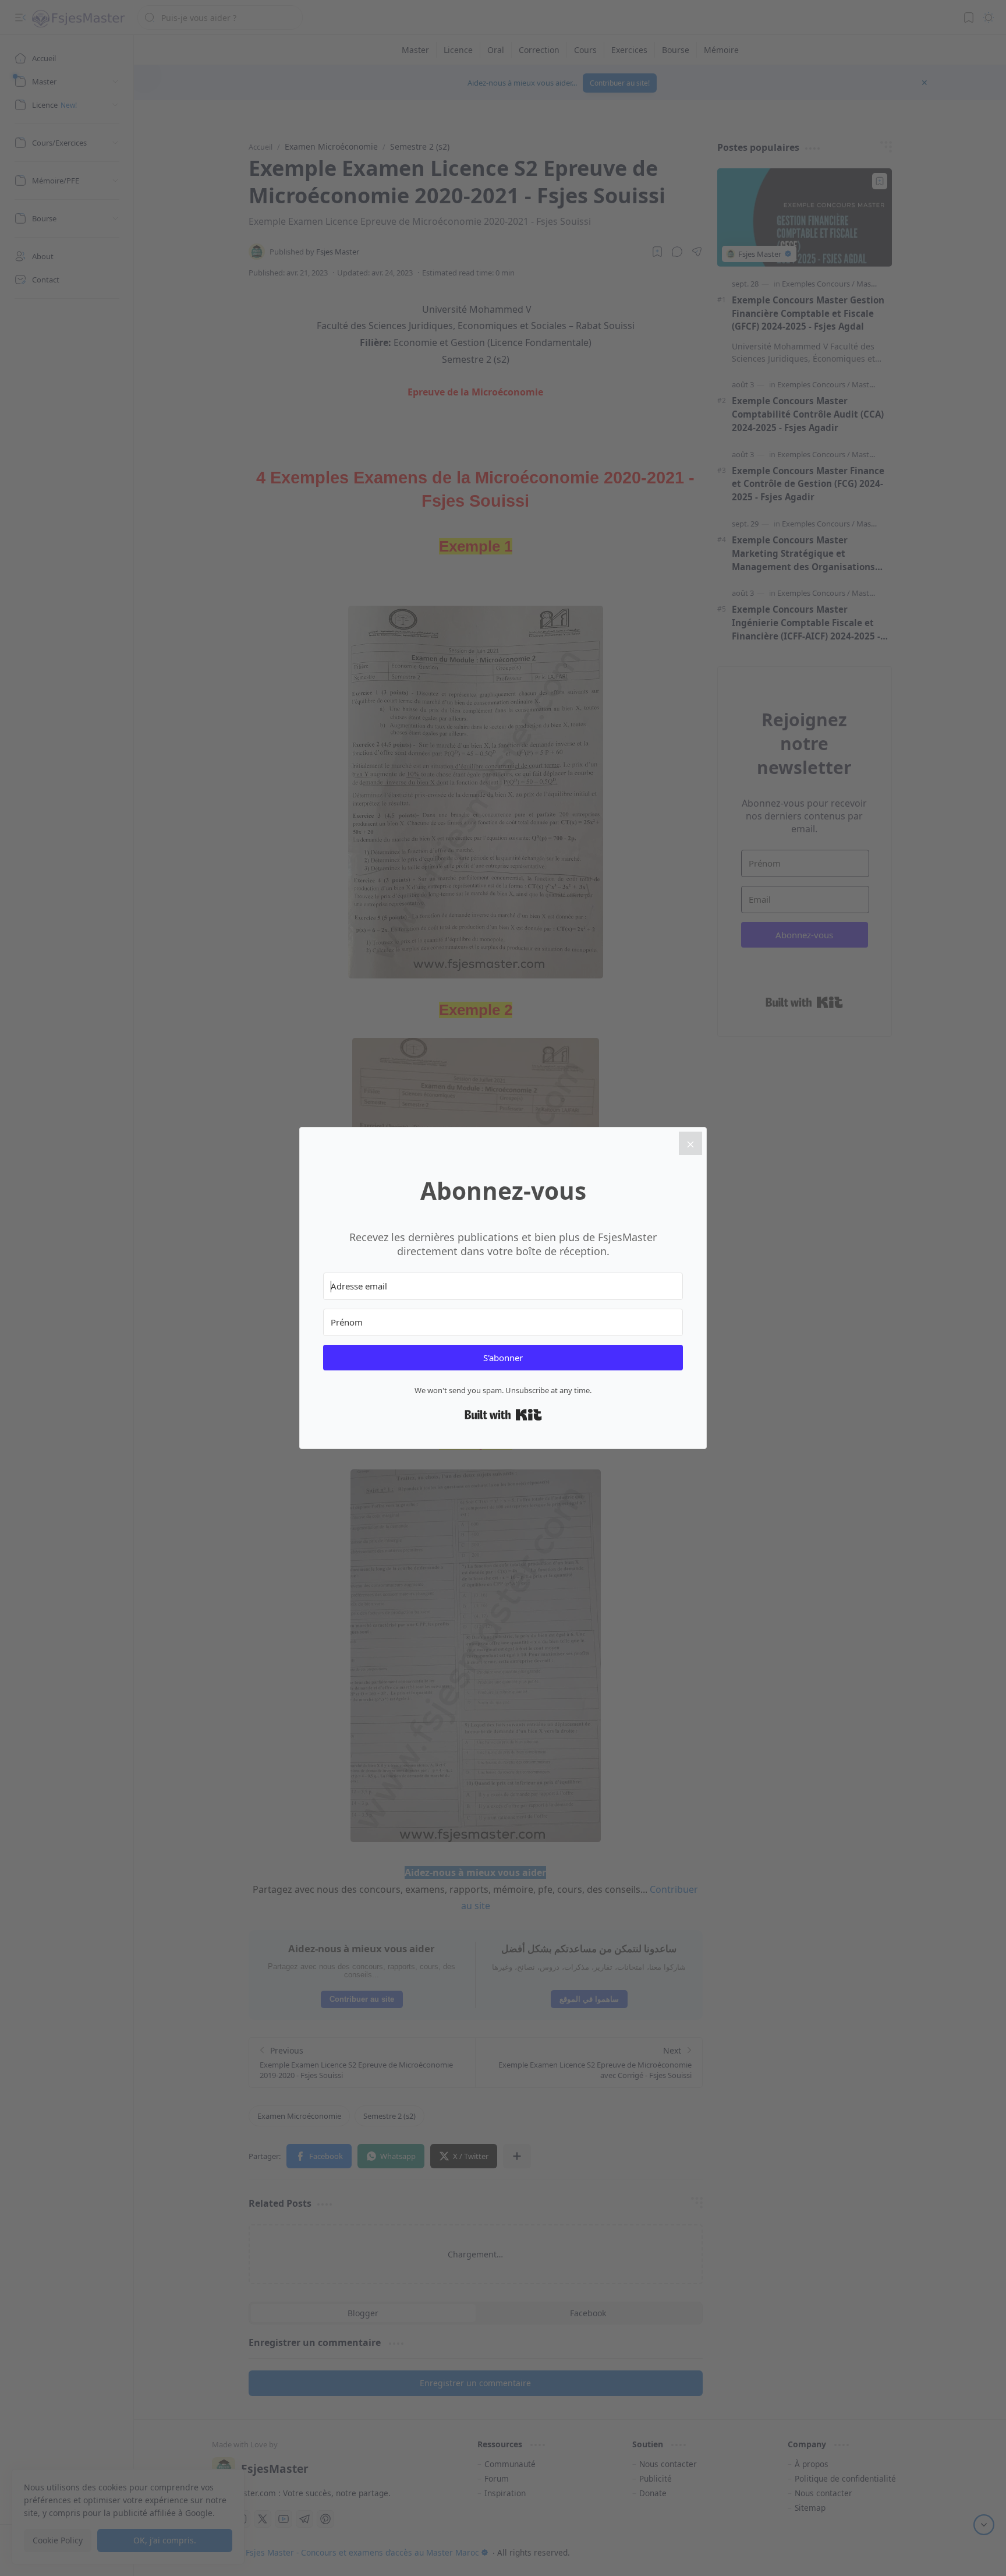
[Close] (690, 1143)
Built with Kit (503, 1415)
